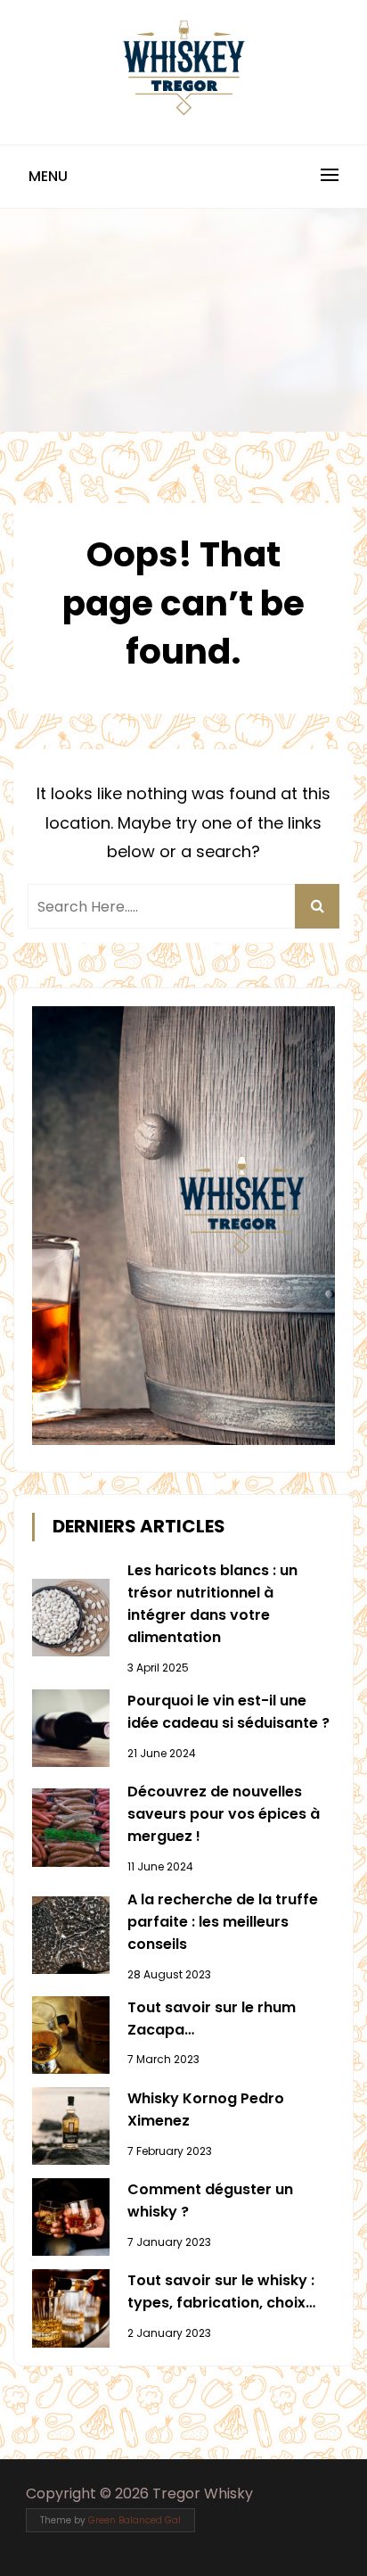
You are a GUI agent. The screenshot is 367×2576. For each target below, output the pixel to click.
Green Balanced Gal (135, 2520)
